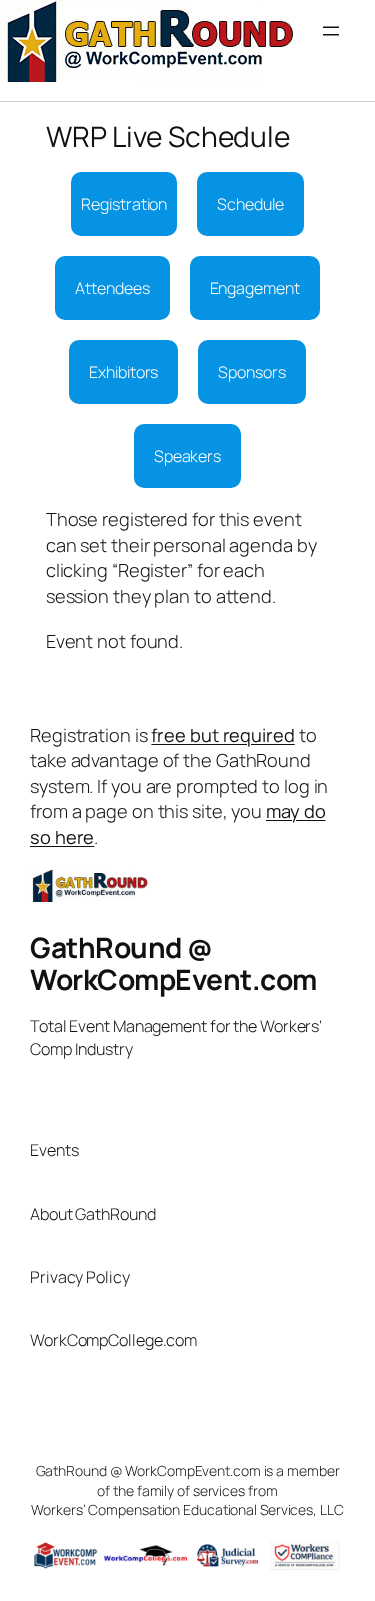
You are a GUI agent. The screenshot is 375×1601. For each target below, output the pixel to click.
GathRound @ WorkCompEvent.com (173, 963)
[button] (124, 204)
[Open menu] (341, 41)
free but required (222, 735)
